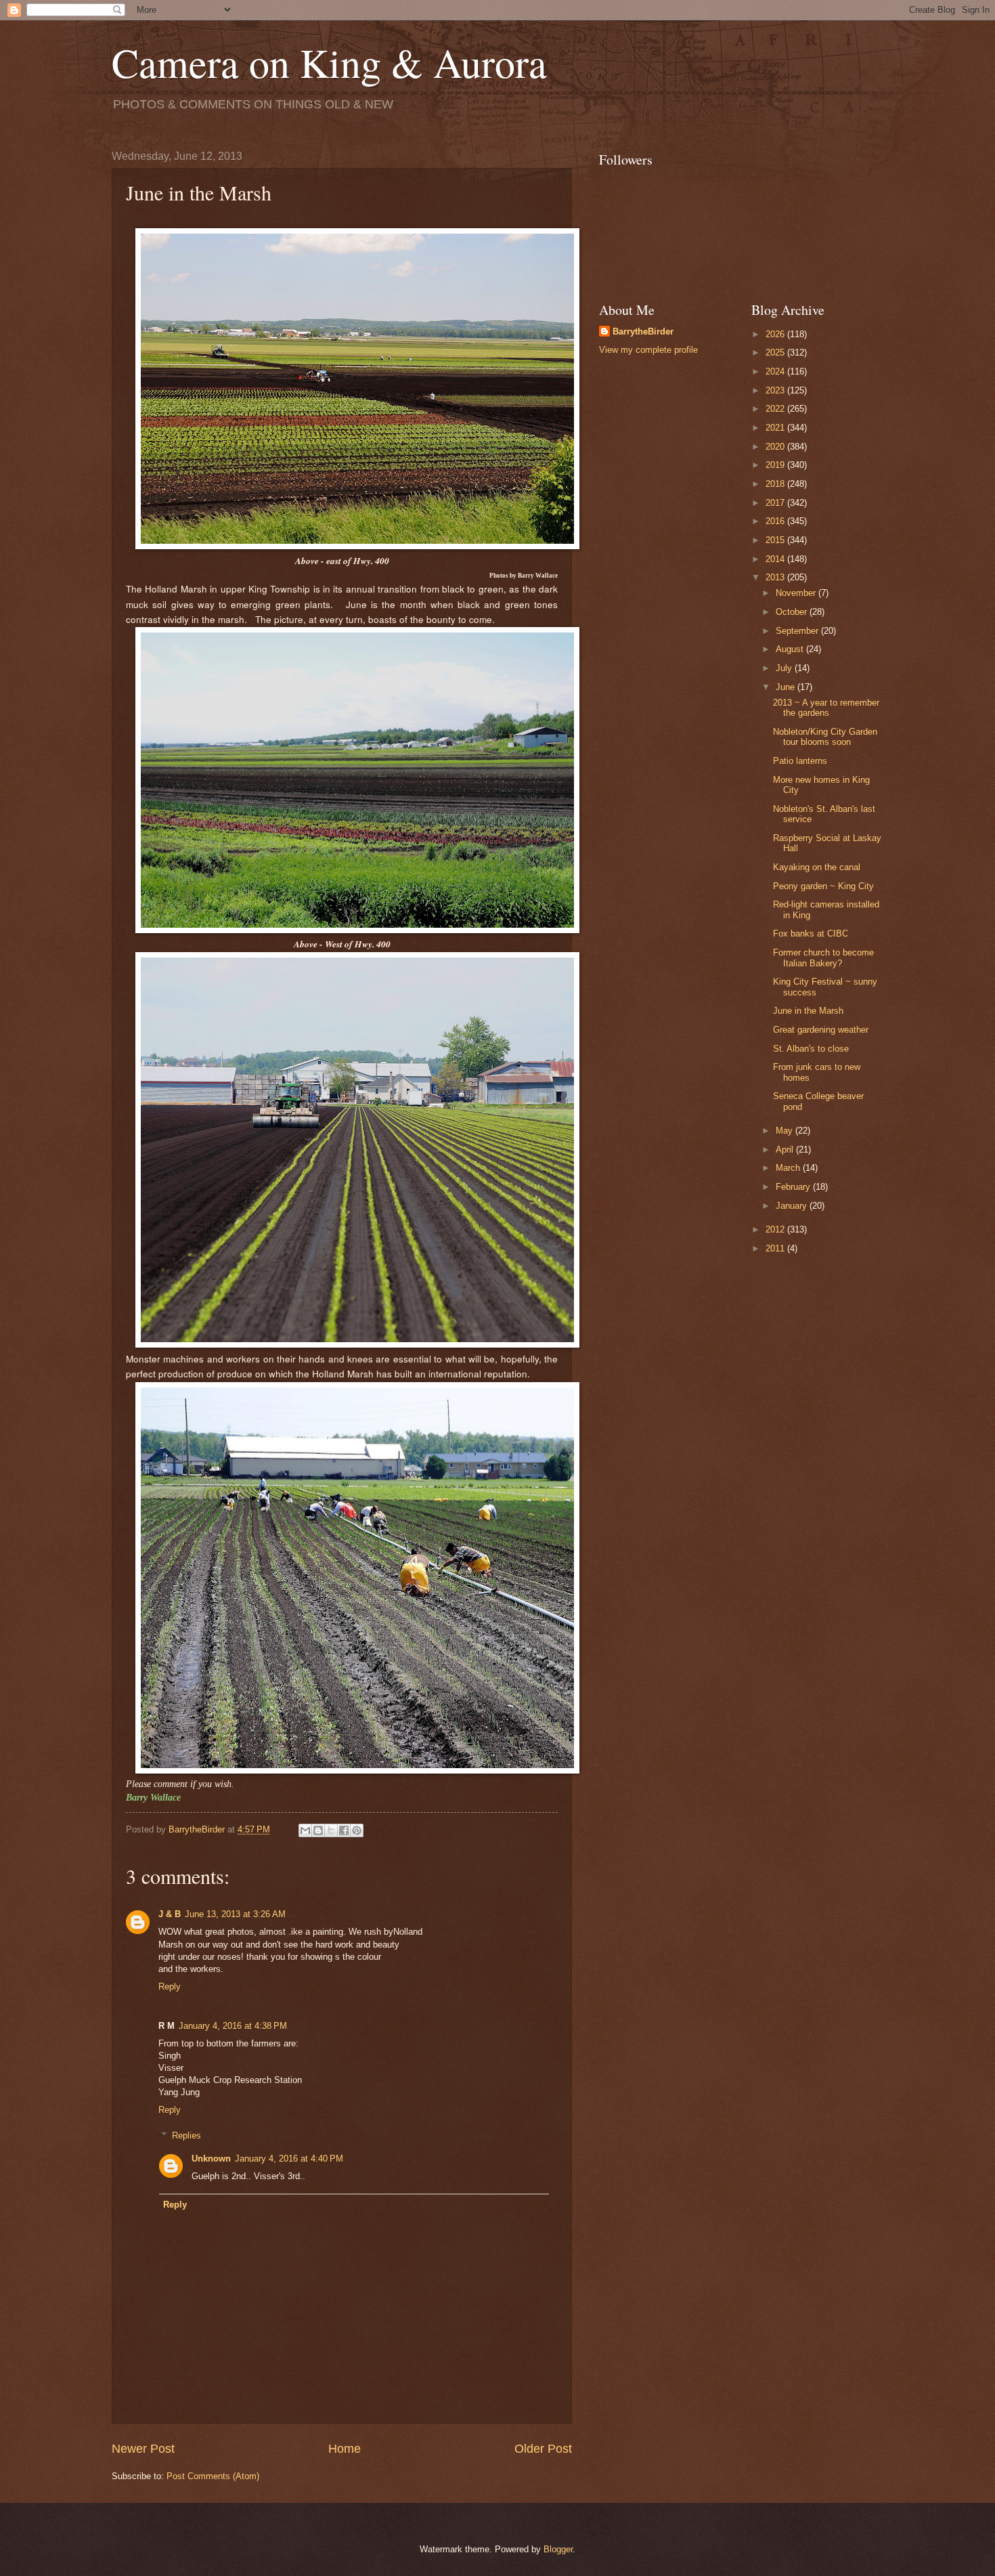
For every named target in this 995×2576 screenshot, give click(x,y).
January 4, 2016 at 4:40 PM (289, 2159)
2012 (776, 1229)
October (793, 612)
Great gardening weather (821, 1030)
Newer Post (143, 2449)
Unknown (211, 2159)
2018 (776, 484)
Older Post (543, 2449)
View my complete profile (648, 350)
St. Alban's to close (811, 1049)
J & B (170, 1914)
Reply (170, 1987)
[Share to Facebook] (344, 1830)
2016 (776, 521)
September (798, 631)
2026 (776, 334)
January (793, 1206)
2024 (776, 371)
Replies (186, 2135)
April (786, 1150)
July (785, 668)
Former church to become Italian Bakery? (823, 958)
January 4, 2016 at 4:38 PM (233, 2026)
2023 (776, 390)
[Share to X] (331, 1830)
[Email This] (305, 1830)
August (791, 649)
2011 (776, 1248)
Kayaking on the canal (817, 867)
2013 (776, 577)
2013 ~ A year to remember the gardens (826, 708)
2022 (776, 409)
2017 (776, 503)
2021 (776, 428)
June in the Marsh (808, 1011)
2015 (776, 540)
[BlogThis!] (318, 1830)
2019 (776, 465)
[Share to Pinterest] (357, 1830)
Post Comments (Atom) (213, 2476)
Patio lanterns (800, 761)
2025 (776, 352)
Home (345, 2449)
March (789, 1168)
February (794, 1187)
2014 (776, 559)
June (787, 687)
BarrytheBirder (643, 331)
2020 (776, 447)
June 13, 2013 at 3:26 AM (235, 1914)
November (797, 593)
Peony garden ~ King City (823, 886)
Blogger (558, 2549)
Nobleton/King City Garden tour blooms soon (825, 737)
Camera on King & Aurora (329, 62)
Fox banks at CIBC (811, 933)
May (786, 1131)
